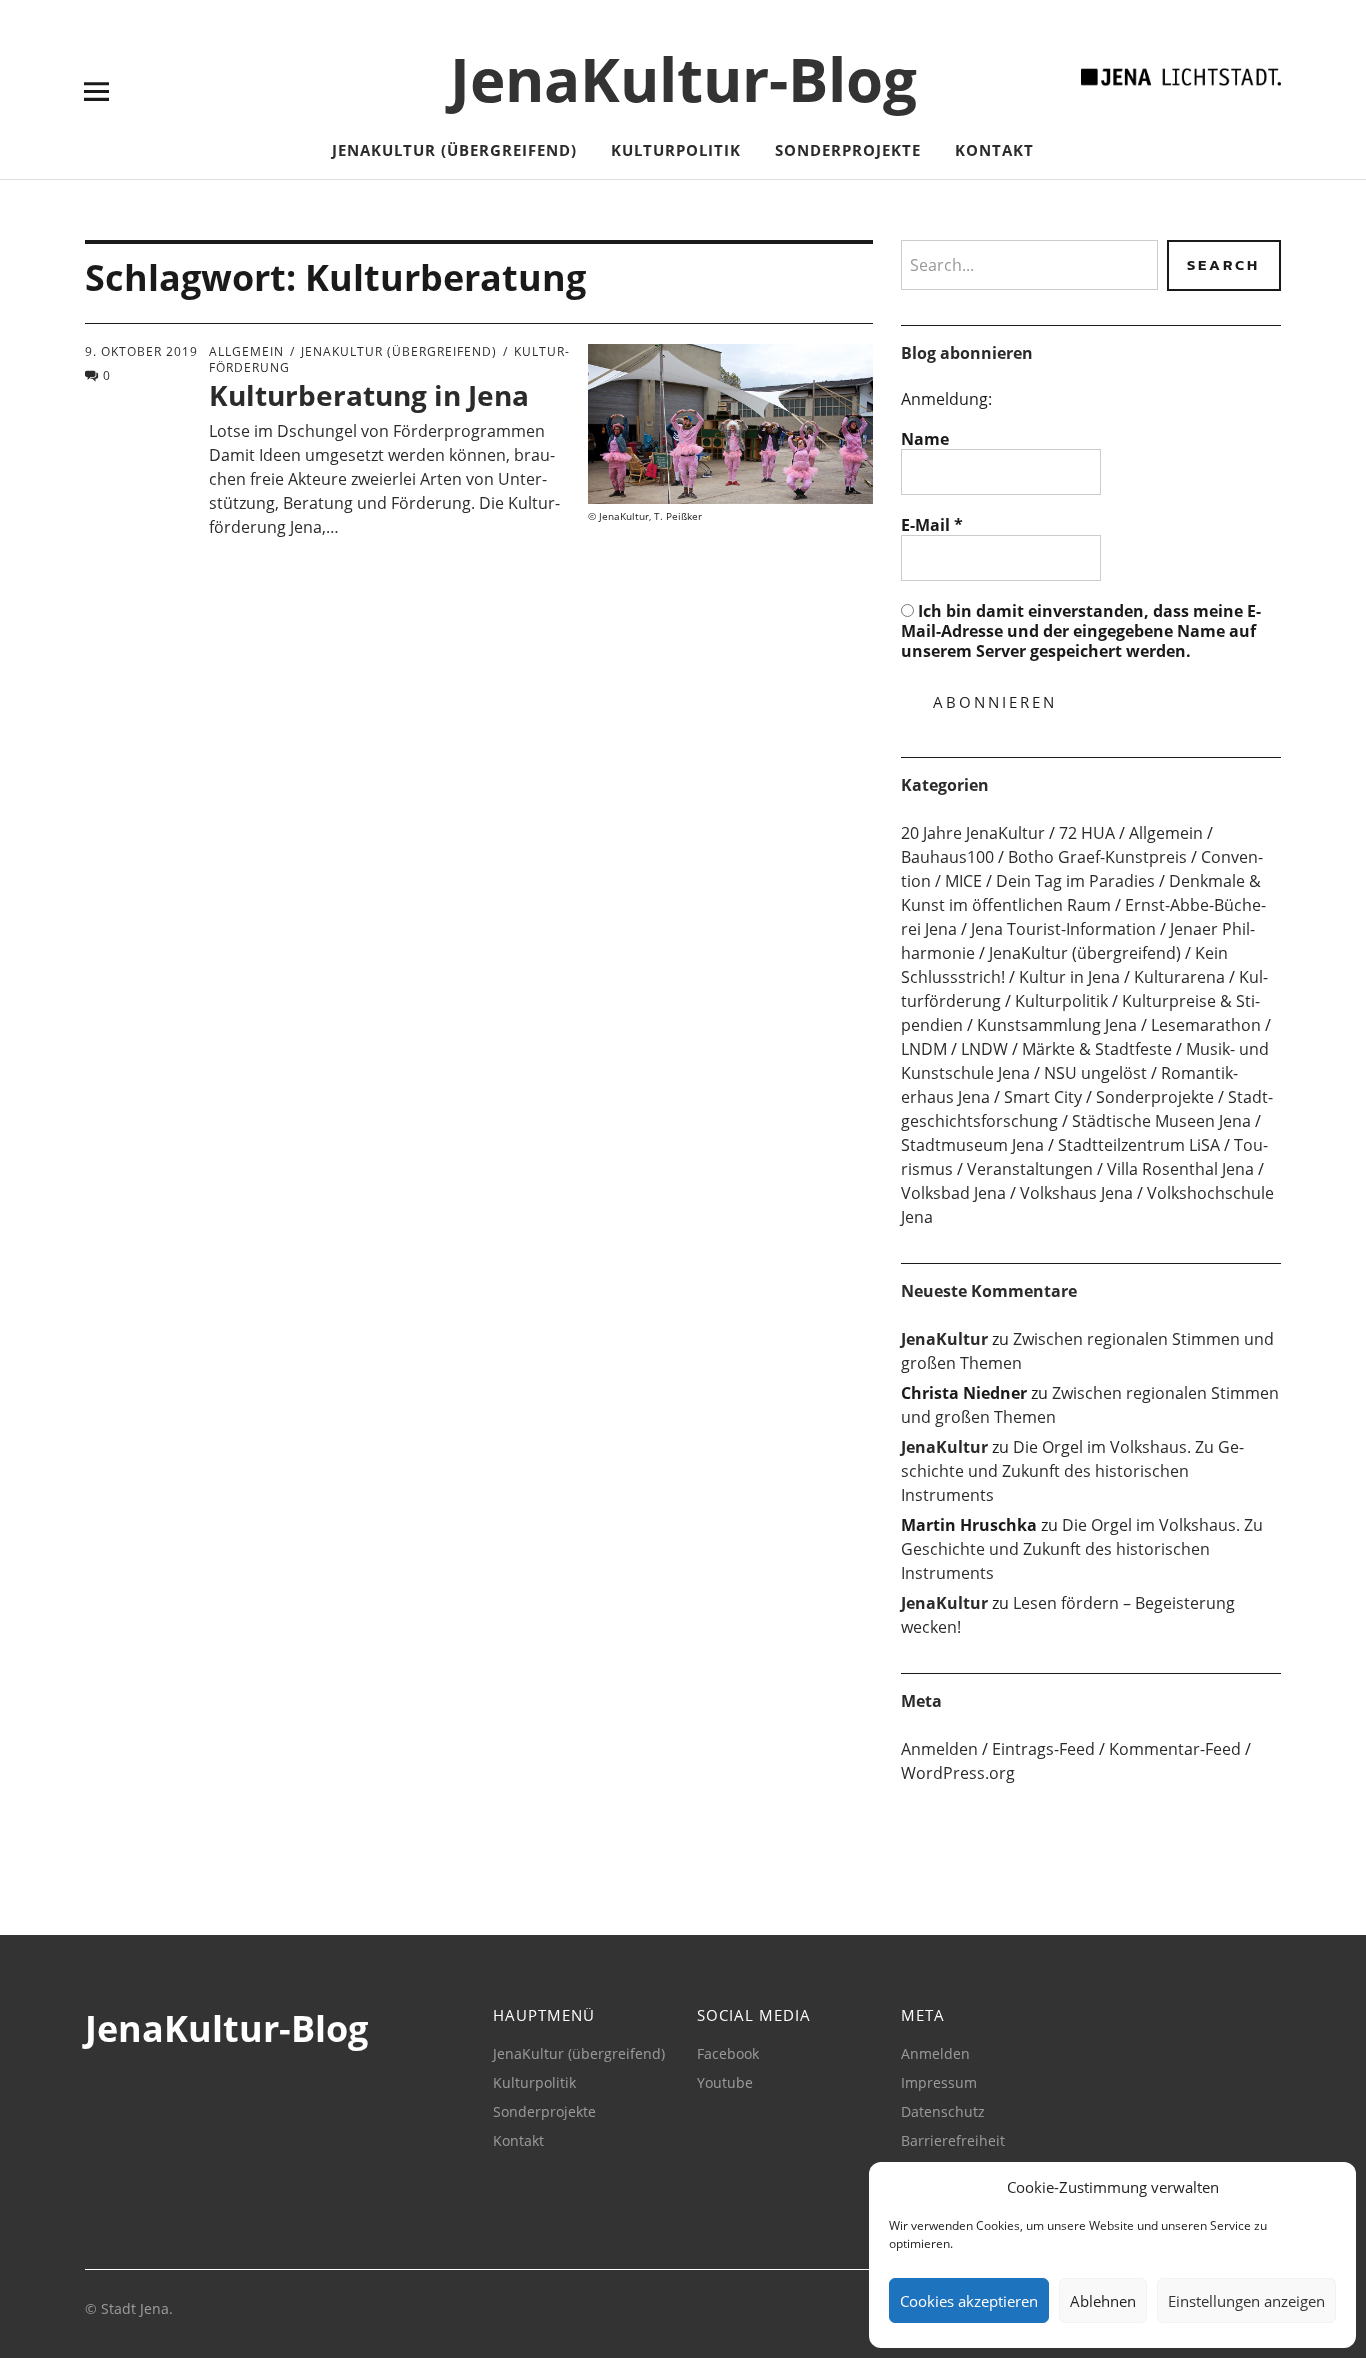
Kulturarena (1179, 977)
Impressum (939, 2082)
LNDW (984, 1049)
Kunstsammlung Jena (1057, 1025)
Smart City (1043, 1097)
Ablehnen (1103, 2301)
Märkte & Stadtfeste (1097, 1049)
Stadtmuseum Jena (972, 1145)
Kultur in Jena (1069, 977)
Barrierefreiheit (953, 2140)
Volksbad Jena (953, 1193)
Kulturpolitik (676, 150)
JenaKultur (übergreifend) (454, 150)
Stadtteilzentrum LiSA (1139, 1145)
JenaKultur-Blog (683, 79)
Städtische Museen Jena (1161, 1121)
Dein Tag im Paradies (1075, 881)
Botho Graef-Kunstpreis (1097, 857)
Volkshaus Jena (1076, 1193)
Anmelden (939, 1749)
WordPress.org (958, 1773)
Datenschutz (943, 2111)
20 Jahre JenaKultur (973, 833)
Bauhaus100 (947, 857)
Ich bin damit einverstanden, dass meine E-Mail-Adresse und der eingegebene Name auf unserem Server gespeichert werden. (1081, 631)
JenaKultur (944, 1339)
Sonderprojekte (848, 150)
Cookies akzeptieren (969, 2301)
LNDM (924, 1049)
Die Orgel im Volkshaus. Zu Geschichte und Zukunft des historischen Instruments (1072, 1471)
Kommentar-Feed (1175, 1749)
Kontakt (994, 150)
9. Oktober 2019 (141, 351)
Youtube (725, 2082)
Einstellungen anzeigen (1246, 2301)
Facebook (728, 2053)
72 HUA (1087, 833)
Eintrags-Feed (1043, 1749)
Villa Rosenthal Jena (1180, 1169)
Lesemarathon (1206, 1025)
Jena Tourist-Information (1063, 929)
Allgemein (246, 351)
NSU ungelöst (1095, 1073)
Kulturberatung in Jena (369, 395)
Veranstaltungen (1030, 1169)
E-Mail (932, 525)
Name (925, 439)
